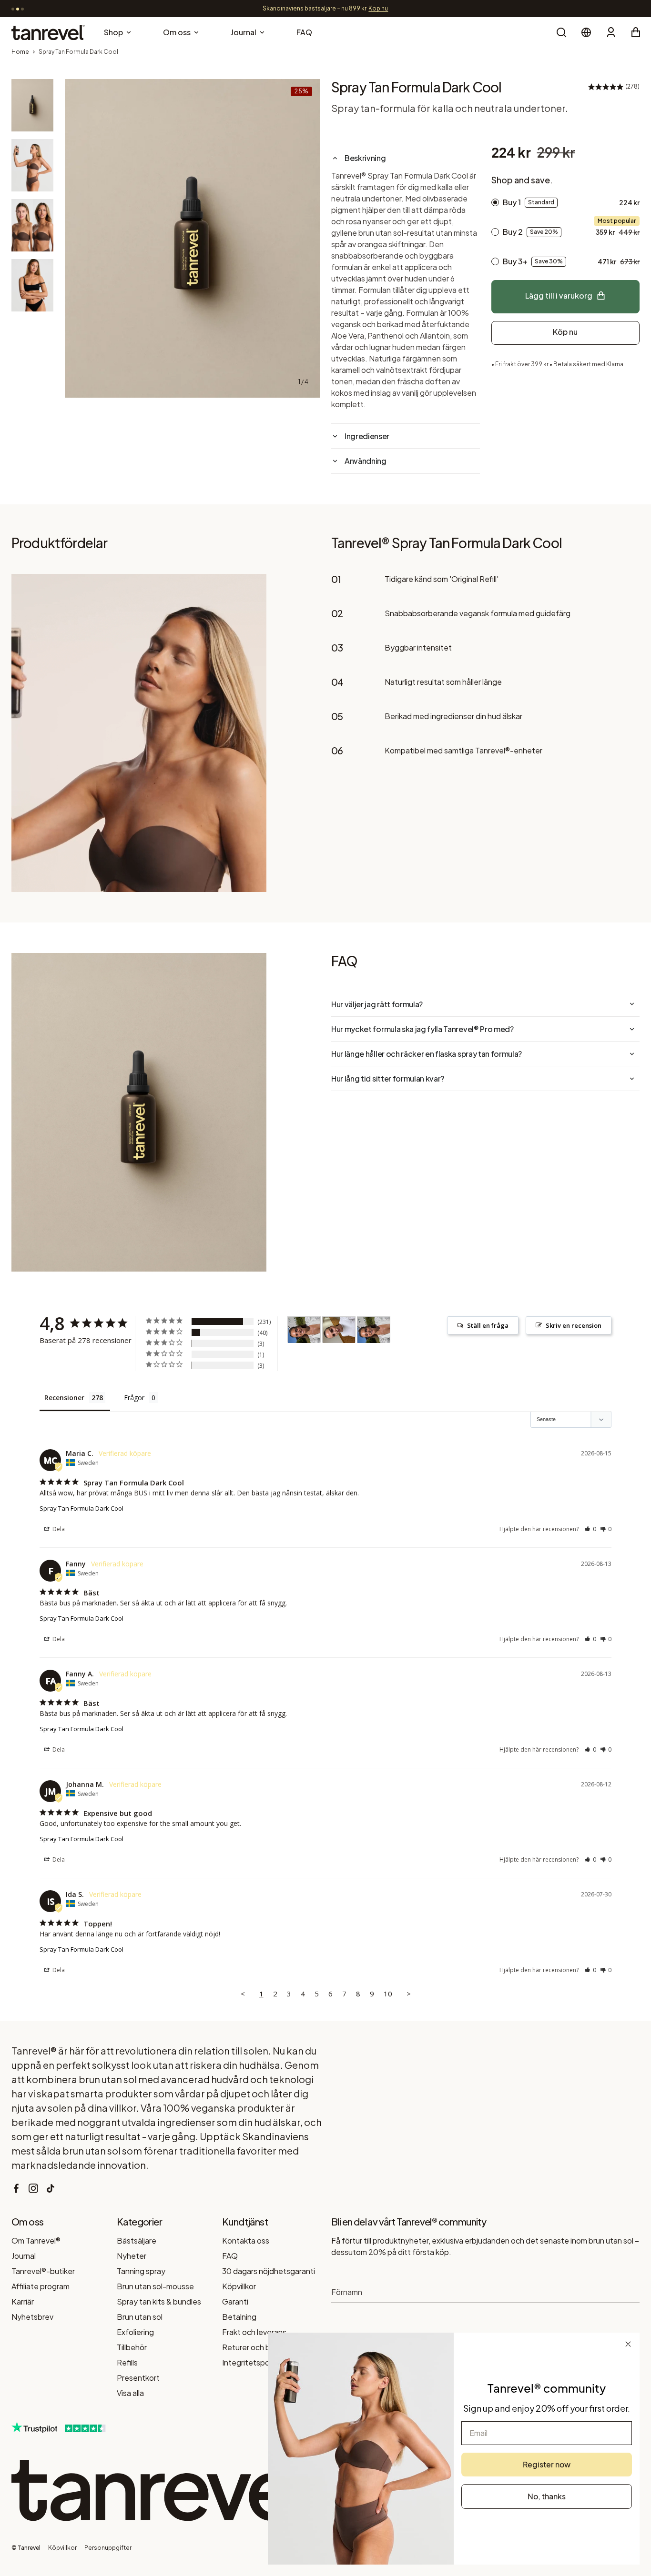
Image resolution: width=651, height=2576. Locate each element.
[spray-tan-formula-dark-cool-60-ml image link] (192, 238)
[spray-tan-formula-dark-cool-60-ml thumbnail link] (32, 105)
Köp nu (565, 332)
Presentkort (138, 2378)
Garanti (235, 2301)
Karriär (23, 2301)
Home (20, 52)
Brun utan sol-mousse (155, 2286)
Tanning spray (141, 2271)
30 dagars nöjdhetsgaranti (269, 2271)
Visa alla (130, 2393)
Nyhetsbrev (32, 2317)
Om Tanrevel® (36, 2240)
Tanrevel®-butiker (43, 2271)
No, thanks (547, 2496)
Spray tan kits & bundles (159, 2301)
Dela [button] (58, 1529)
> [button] (409, 1994)
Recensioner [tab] (64, 1398)
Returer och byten (254, 2347)
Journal (24, 2256)
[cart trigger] (636, 32)
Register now (547, 2464)
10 (388, 1994)
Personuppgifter (108, 2548)
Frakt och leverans (254, 2332)
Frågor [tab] (134, 1398)
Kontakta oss (246, 2240)
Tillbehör (132, 2347)
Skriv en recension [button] (574, 1325)
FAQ (230, 2256)
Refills (127, 2362)
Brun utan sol (140, 2317)
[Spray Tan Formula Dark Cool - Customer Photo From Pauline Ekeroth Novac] (304, 1330)
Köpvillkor (239, 2286)
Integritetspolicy (252, 2362)
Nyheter (132, 2256)
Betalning (239, 2317)
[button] (590, 1529)
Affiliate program (41, 2286)
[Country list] (586, 32)
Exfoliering (135, 2332)
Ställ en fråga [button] (488, 1325)
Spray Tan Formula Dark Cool (81, 1508)
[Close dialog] (628, 2344)
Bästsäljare (137, 2240)
